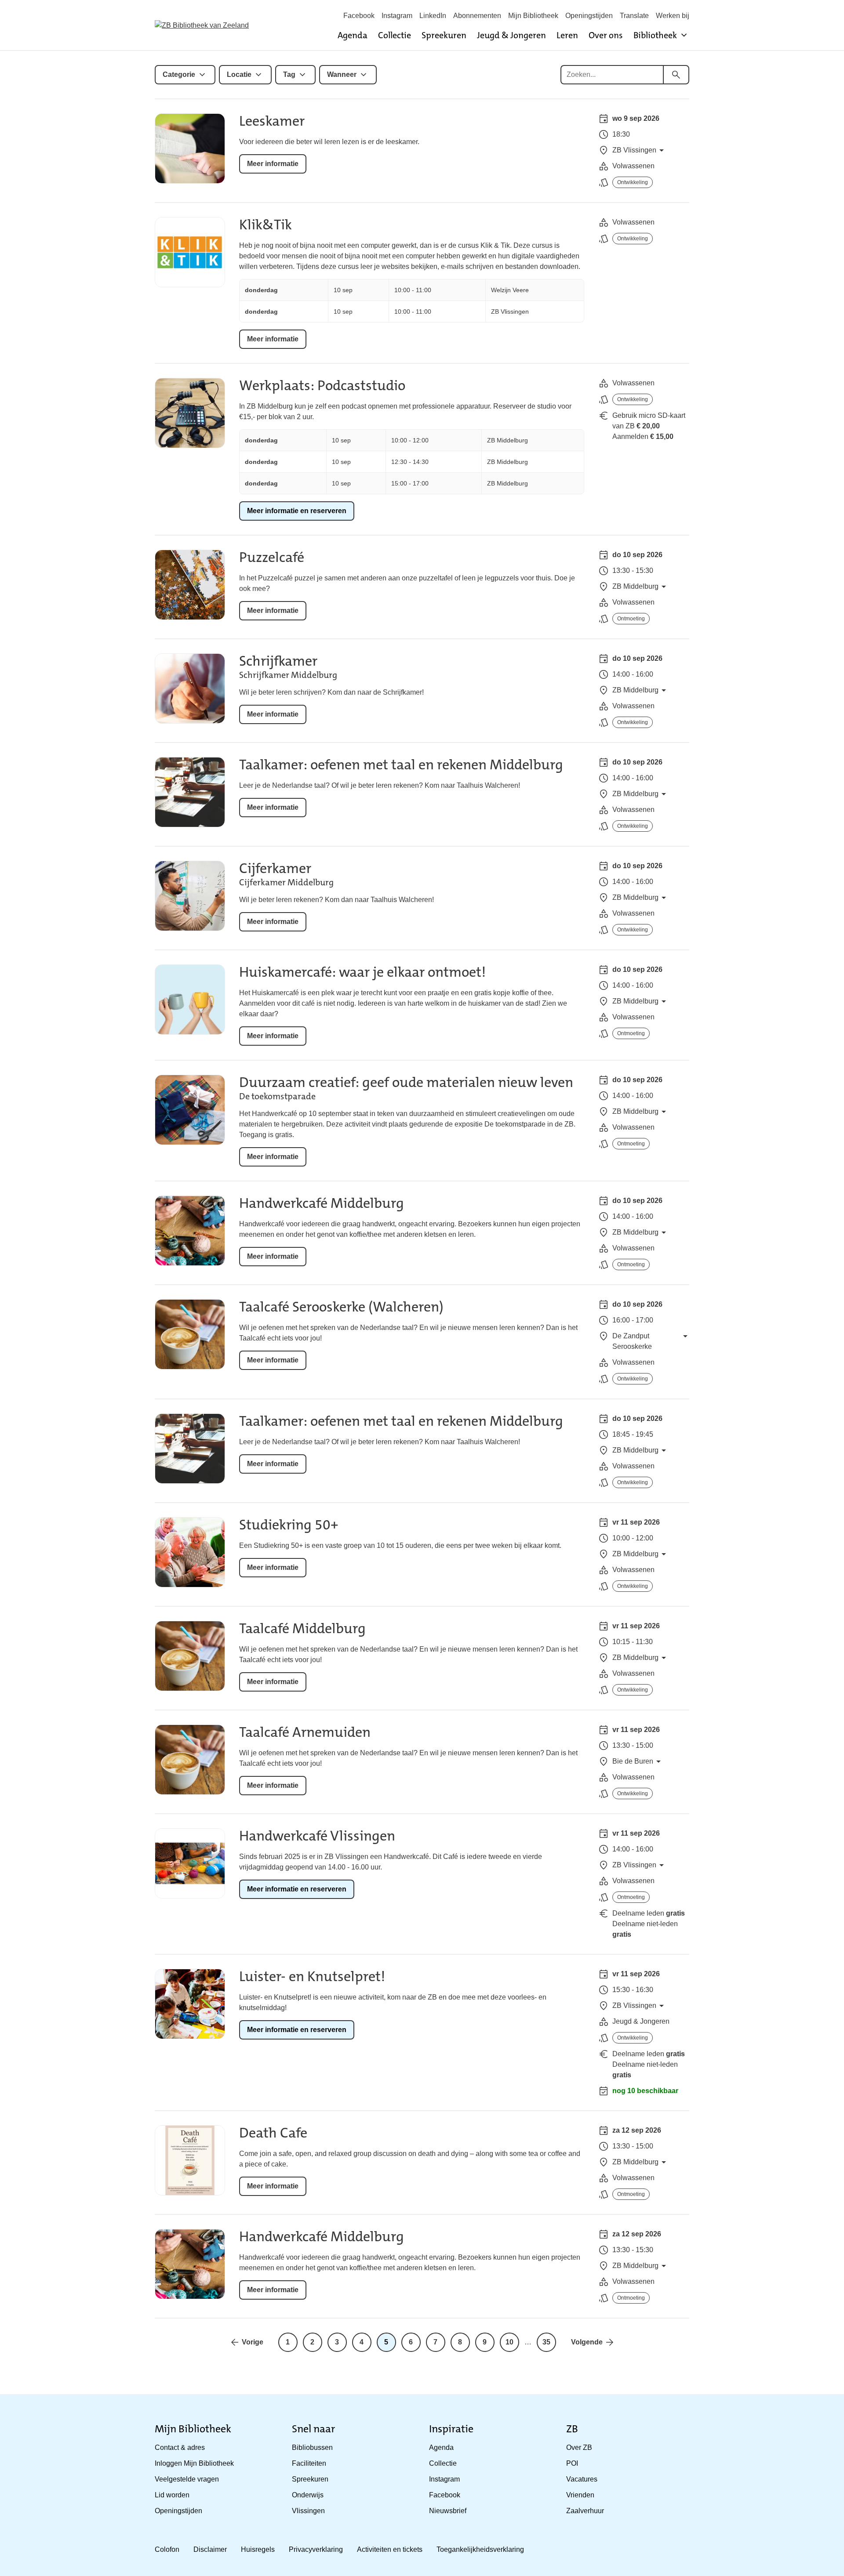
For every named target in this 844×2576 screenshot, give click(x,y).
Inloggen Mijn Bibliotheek (194, 2463)
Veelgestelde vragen (187, 2479)
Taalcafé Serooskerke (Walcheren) (341, 1307)
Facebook (359, 16)
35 (546, 2342)
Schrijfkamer (278, 661)
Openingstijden (589, 16)
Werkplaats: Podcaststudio (322, 386)
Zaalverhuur (585, 2511)
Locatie (239, 74)
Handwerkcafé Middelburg (322, 1203)
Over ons (606, 35)
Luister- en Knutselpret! (312, 1976)
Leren (567, 35)
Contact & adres (180, 2447)
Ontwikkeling (633, 182)
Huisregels (258, 2549)
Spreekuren (444, 35)
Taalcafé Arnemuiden (305, 1732)
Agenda (353, 35)
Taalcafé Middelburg (302, 1629)
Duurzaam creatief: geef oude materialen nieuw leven (406, 1082)
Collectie (395, 35)
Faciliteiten (309, 2463)
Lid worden (172, 2495)
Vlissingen (308, 2511)
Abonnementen (477, 16)
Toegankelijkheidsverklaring (480, 2549)
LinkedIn (433, 16)
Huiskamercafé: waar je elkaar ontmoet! (362, 972)
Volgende (587, 2342)
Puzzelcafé (272, 557)
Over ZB (579, 2447)
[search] (676, 75)
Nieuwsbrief (448, 2511)
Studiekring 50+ (289, 1525)
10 (509, 2342)
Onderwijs (308, 2495)
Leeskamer (272, 121)
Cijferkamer (275, 868)
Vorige (253, 2342)
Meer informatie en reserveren (297, 511)
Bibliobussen (312, 2447)
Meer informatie (273, 164)
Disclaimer (210, 2549)
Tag (289, 74)
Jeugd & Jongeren (511, 35)
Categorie (179, 74)
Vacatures (582, 2479)
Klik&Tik (266, 225)
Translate (634, 16)
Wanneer (342, 74)
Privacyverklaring (316, 2549)
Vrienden (580, 2495)
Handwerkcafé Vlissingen (317, 1836)
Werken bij (673, 16)
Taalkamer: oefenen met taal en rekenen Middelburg (401, 765)
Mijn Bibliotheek (533, 16)
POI (572, 2463)
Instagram (397, 16)
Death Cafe (273, 2133)
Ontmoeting (631, 619)
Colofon (167, 2549)
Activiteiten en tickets (390, 2549)
